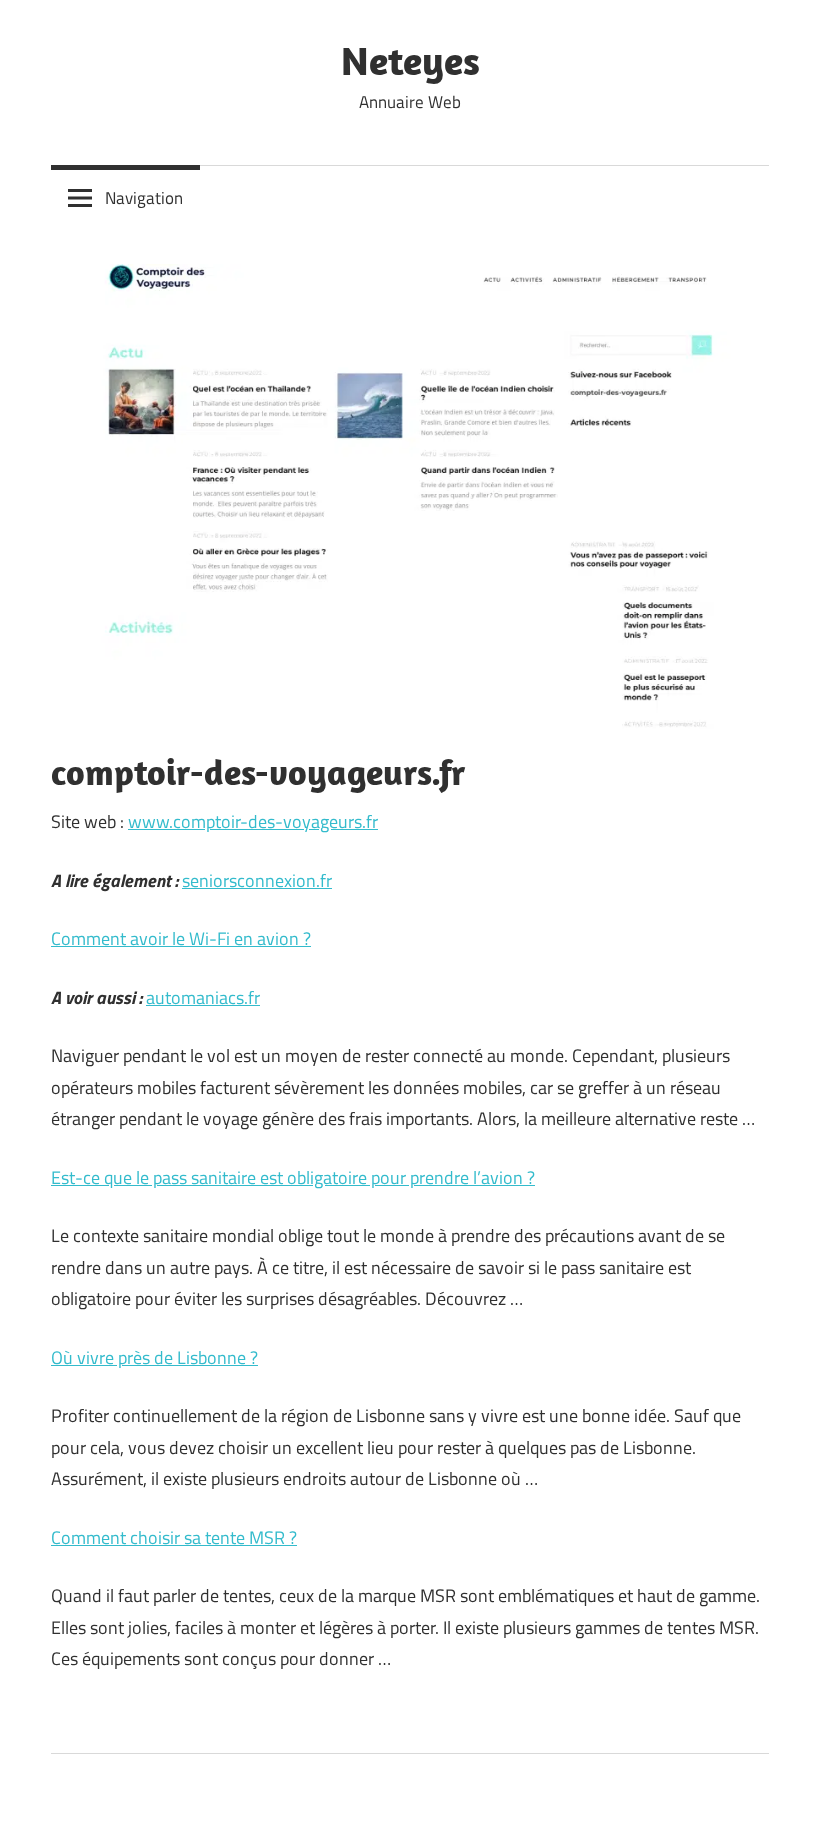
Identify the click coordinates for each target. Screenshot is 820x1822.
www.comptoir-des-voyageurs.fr (253, 821)
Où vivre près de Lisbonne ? (154, 1357)
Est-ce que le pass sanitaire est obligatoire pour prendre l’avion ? (293, 1177)
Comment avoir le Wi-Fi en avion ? (181, 938)
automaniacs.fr (203, 997)
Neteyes (410, 60)
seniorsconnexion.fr (257, 880)
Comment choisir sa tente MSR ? (174, 1537)
